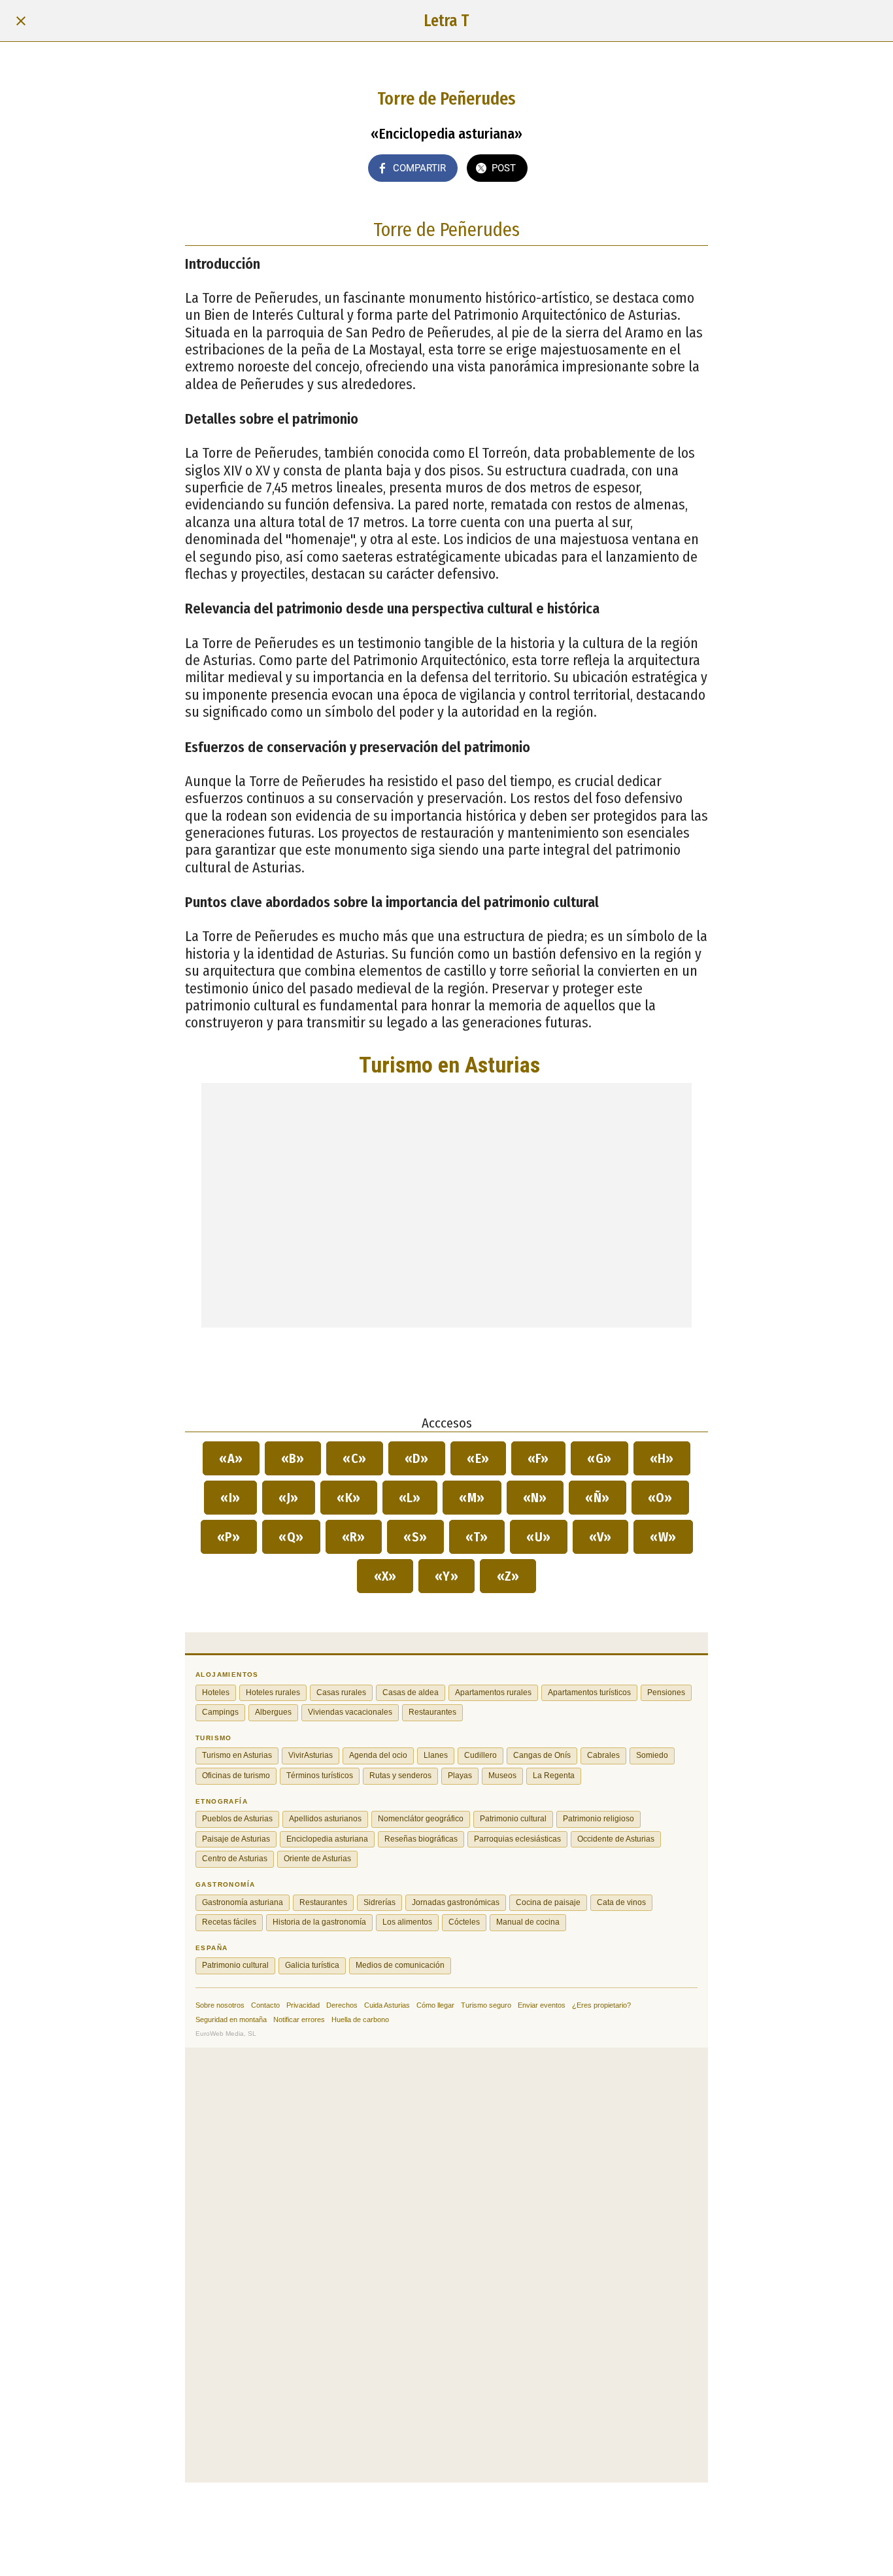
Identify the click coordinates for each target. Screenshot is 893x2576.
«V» (601, 1537)
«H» (662, 1458)
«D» (417, 1458)
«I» (230, 1498)
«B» (293, 1458)
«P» (229, 1537)
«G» (599, 1458)
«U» (539, 1537)
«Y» (447, 1576)
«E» (478, 1458)
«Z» (508, 1576)
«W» (663, 1537)
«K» (349, 1498)
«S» (415, 1537)
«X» (385, 1576)
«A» (231, 1458)
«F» (539, 1458)
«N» (535, 1498)
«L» (410, 1498)
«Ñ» (598, 1498)
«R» (354, 1537)
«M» (472, 1498)
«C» (355, 1458)
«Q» (291, 1537)
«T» (477, 1537)
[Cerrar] (21, 21)
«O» (661, 1498)
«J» (289, 1498)
